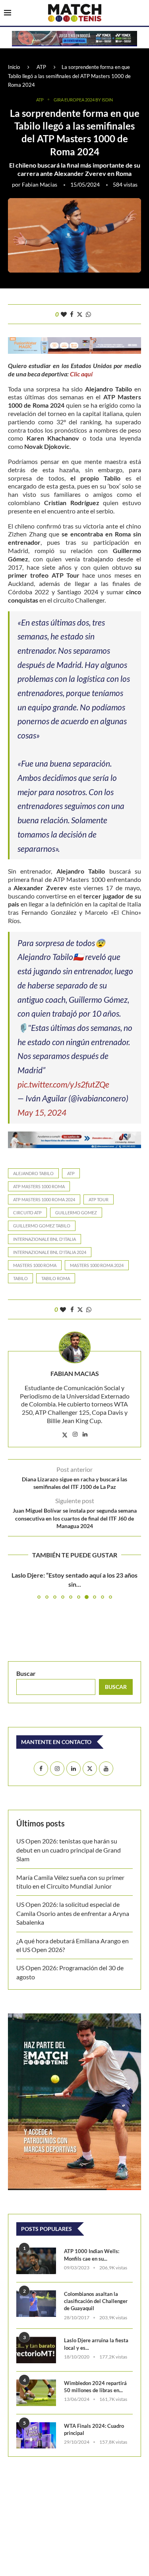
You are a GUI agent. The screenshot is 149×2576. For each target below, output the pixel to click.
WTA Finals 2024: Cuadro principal (94, 2429)
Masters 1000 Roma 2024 (97, 1265)
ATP (41, 67)
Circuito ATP (27, 1213)
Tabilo (20, 1278)
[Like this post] (64, 314)
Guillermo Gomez (76, 1213)
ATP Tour (99, 1199)
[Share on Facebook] (72, 314)
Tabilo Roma (56, 1278)
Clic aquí (81, 374)
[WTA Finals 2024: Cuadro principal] (36, 2436)
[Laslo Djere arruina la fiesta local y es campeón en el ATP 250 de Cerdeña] (36, 2350)
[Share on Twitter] (80, 314)
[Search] (141, 13)
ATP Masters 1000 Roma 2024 (44, 1199)
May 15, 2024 (42, 1112)
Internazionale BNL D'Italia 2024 (50, 1252)
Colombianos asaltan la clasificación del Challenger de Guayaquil (96, 2301)
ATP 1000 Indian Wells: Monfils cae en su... (92, 2255)
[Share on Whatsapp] (88, 314)
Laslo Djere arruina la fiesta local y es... (96, 2344)
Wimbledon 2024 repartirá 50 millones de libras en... (95, 2387)
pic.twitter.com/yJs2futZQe (63, 1084)
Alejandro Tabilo (33, 1173)
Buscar (26, 1673)
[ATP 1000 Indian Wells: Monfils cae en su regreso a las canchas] (36, 2261)
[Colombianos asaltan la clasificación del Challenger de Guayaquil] (36, 2304)
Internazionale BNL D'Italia (45, 1239)
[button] (15, 1585)
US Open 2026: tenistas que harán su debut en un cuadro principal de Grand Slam (69, 1850)
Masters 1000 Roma (35, 1265)
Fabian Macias (40, 184)
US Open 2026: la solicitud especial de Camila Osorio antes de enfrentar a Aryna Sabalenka (73, 1913)
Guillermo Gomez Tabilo (42, 1226)
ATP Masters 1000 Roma (39, 1186)
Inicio (14, 67)
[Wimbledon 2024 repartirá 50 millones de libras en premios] (36, 2393)
